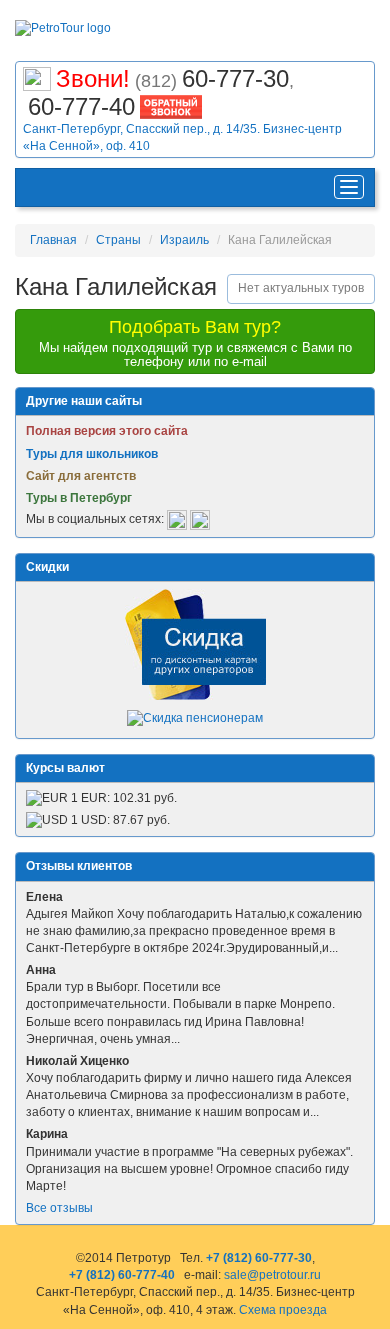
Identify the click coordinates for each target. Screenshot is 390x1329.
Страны (118, 240)
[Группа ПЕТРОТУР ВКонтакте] (177, 519)
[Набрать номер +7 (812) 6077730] (37, 76)
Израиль (184, 240)
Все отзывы (59, 1208)
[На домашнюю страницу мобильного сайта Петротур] (36, 187)
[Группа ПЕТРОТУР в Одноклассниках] (200, 519)
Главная (53, 240)
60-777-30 (235, 78)
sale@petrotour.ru (272, 1275)
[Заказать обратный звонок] (171, 104)
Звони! (93, 78)
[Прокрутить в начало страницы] (375, 1312)
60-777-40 (81, 106)
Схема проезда (283, 1310)
